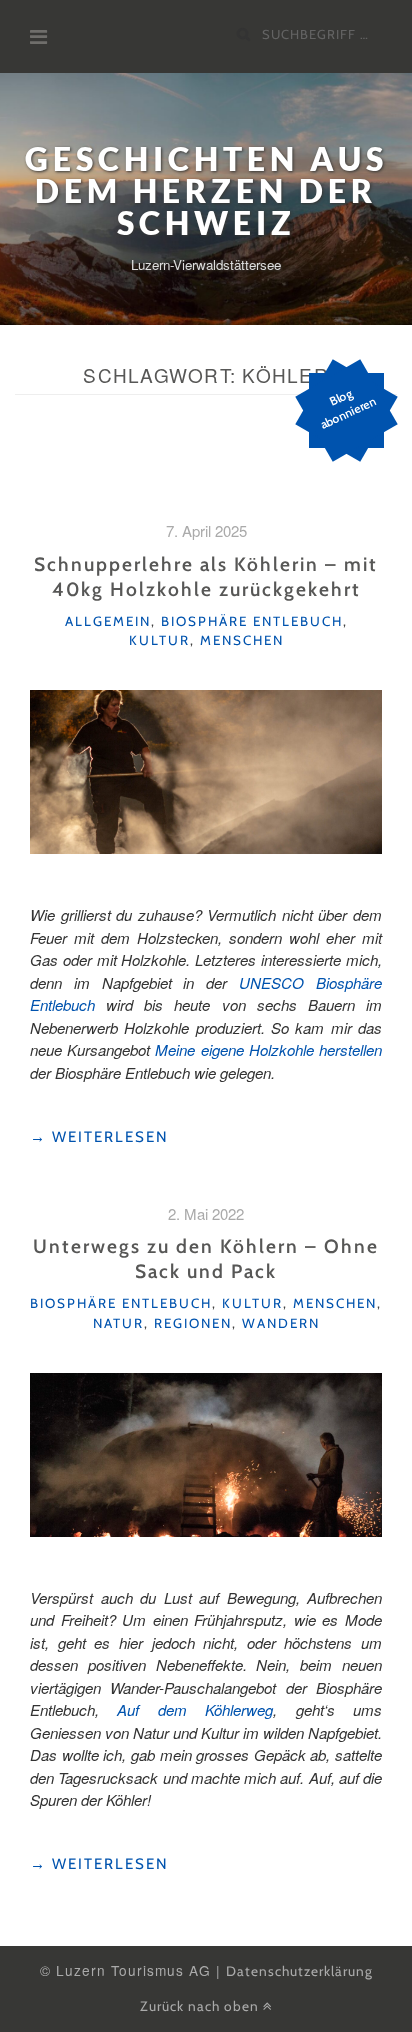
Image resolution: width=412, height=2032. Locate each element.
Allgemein (108, 621)
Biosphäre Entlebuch (252, 621)
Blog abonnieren (348, 408)
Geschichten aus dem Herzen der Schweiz (206, 190)
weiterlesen (99, 1137)
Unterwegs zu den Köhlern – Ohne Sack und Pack (206, 1258)
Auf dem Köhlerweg (195, 1709)
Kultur (159, 640)
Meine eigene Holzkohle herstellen (268, 1049)
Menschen (242, 640)
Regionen (193, 1323)
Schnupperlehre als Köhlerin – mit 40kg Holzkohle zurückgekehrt (206, 576)
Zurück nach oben (201, 2006)
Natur (118, 1323)
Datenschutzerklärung (299, 1971)
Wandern (281, 1323)
